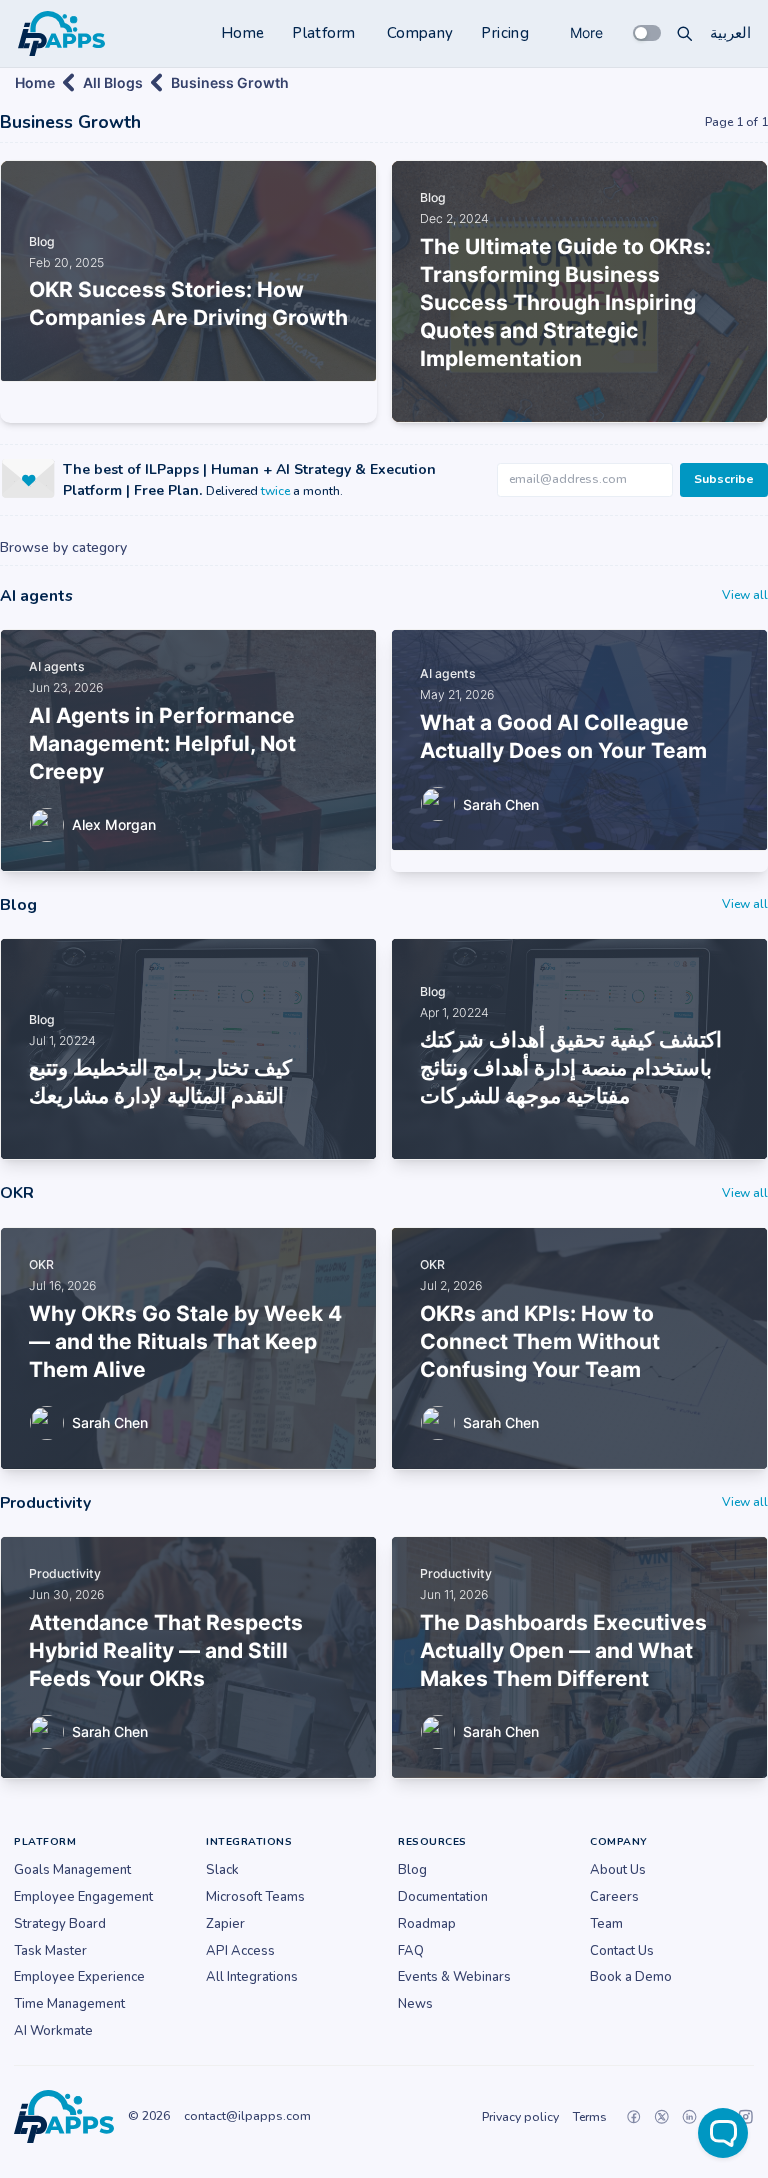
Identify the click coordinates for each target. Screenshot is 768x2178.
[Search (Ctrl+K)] (685, 33)
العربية (730, 33)
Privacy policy (520, 2117)
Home (243, 33)
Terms (590, 2117)
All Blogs (113, 82)
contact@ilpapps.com (247, 2116)
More (586, 32)
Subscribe (724, 479)
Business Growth (230, 82)
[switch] (647, 33)
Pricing (505, 33)
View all (745, 595)
